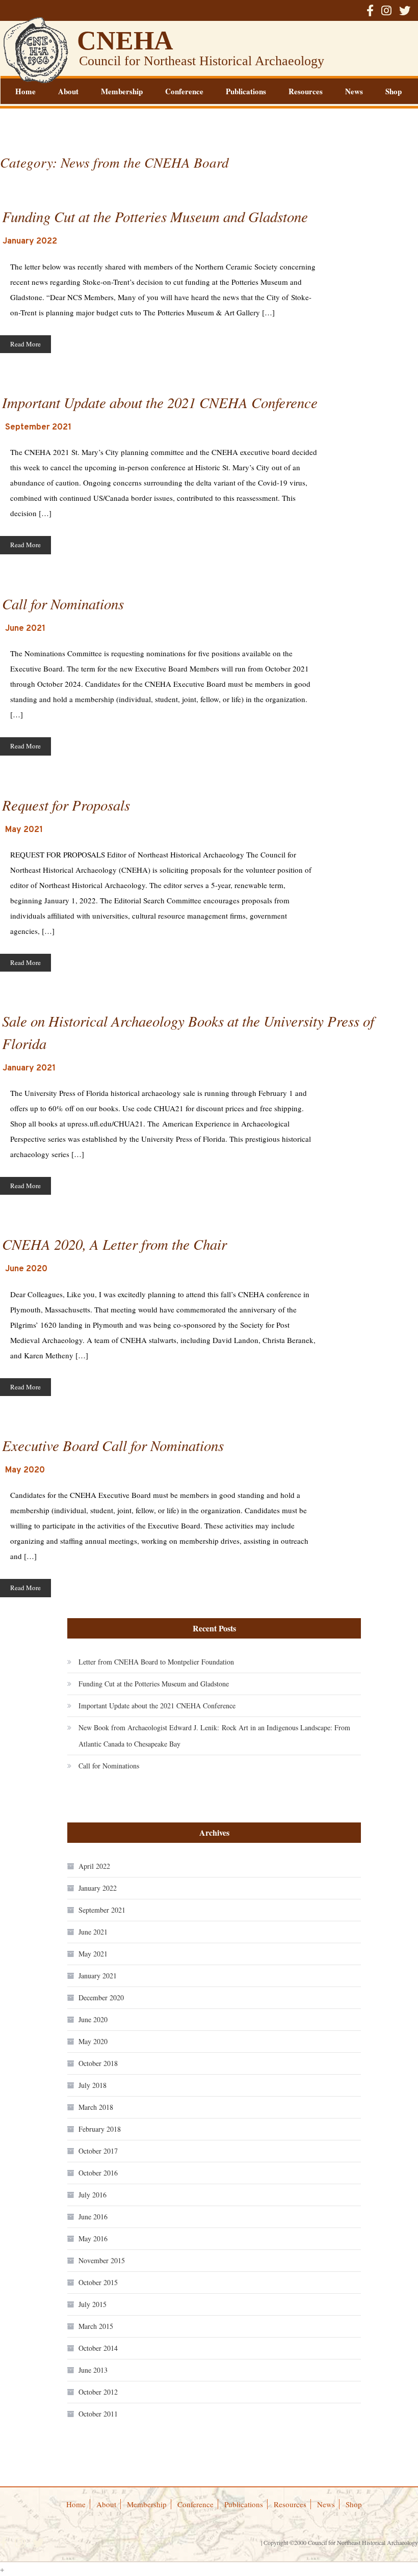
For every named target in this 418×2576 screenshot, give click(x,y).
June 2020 (93, 2019)
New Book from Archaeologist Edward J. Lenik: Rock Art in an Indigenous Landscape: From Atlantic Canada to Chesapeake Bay (214, 1736)
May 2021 (93, 1954)
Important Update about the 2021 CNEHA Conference (157, 1706)
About (68, 91)
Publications (246, 91)
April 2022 (94, 1866)
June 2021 (93, 1932)
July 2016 (93, 2195)
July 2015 (93, 2304)
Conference (184, 91)
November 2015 (102, 2260)
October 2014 (98, 2348)
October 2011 (98, 2414)
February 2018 (100, 2129)
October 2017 (98, 2151)
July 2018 (93, 2085)
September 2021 (102, 1910)
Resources (306, 91)
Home (25, 91)
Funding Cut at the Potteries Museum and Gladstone (154, 1684)
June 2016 (93, 2217)
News (354, 91)
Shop (394, 91)
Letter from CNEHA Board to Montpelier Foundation (156, 1662)
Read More (25, 344)
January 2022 (98, 1888)
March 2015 (96, 2326)
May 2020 (93, 2041)
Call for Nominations (109, 1766)
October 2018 (98, 2063)
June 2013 (93, 2370)
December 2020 (101, 1997)
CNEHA (125, 41)
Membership (122, 91)
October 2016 (98, 2173)
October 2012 (98, 2392)
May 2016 (93, 2238)
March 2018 (96, 2107)
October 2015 (98, 2282)
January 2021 (98, 1976)
